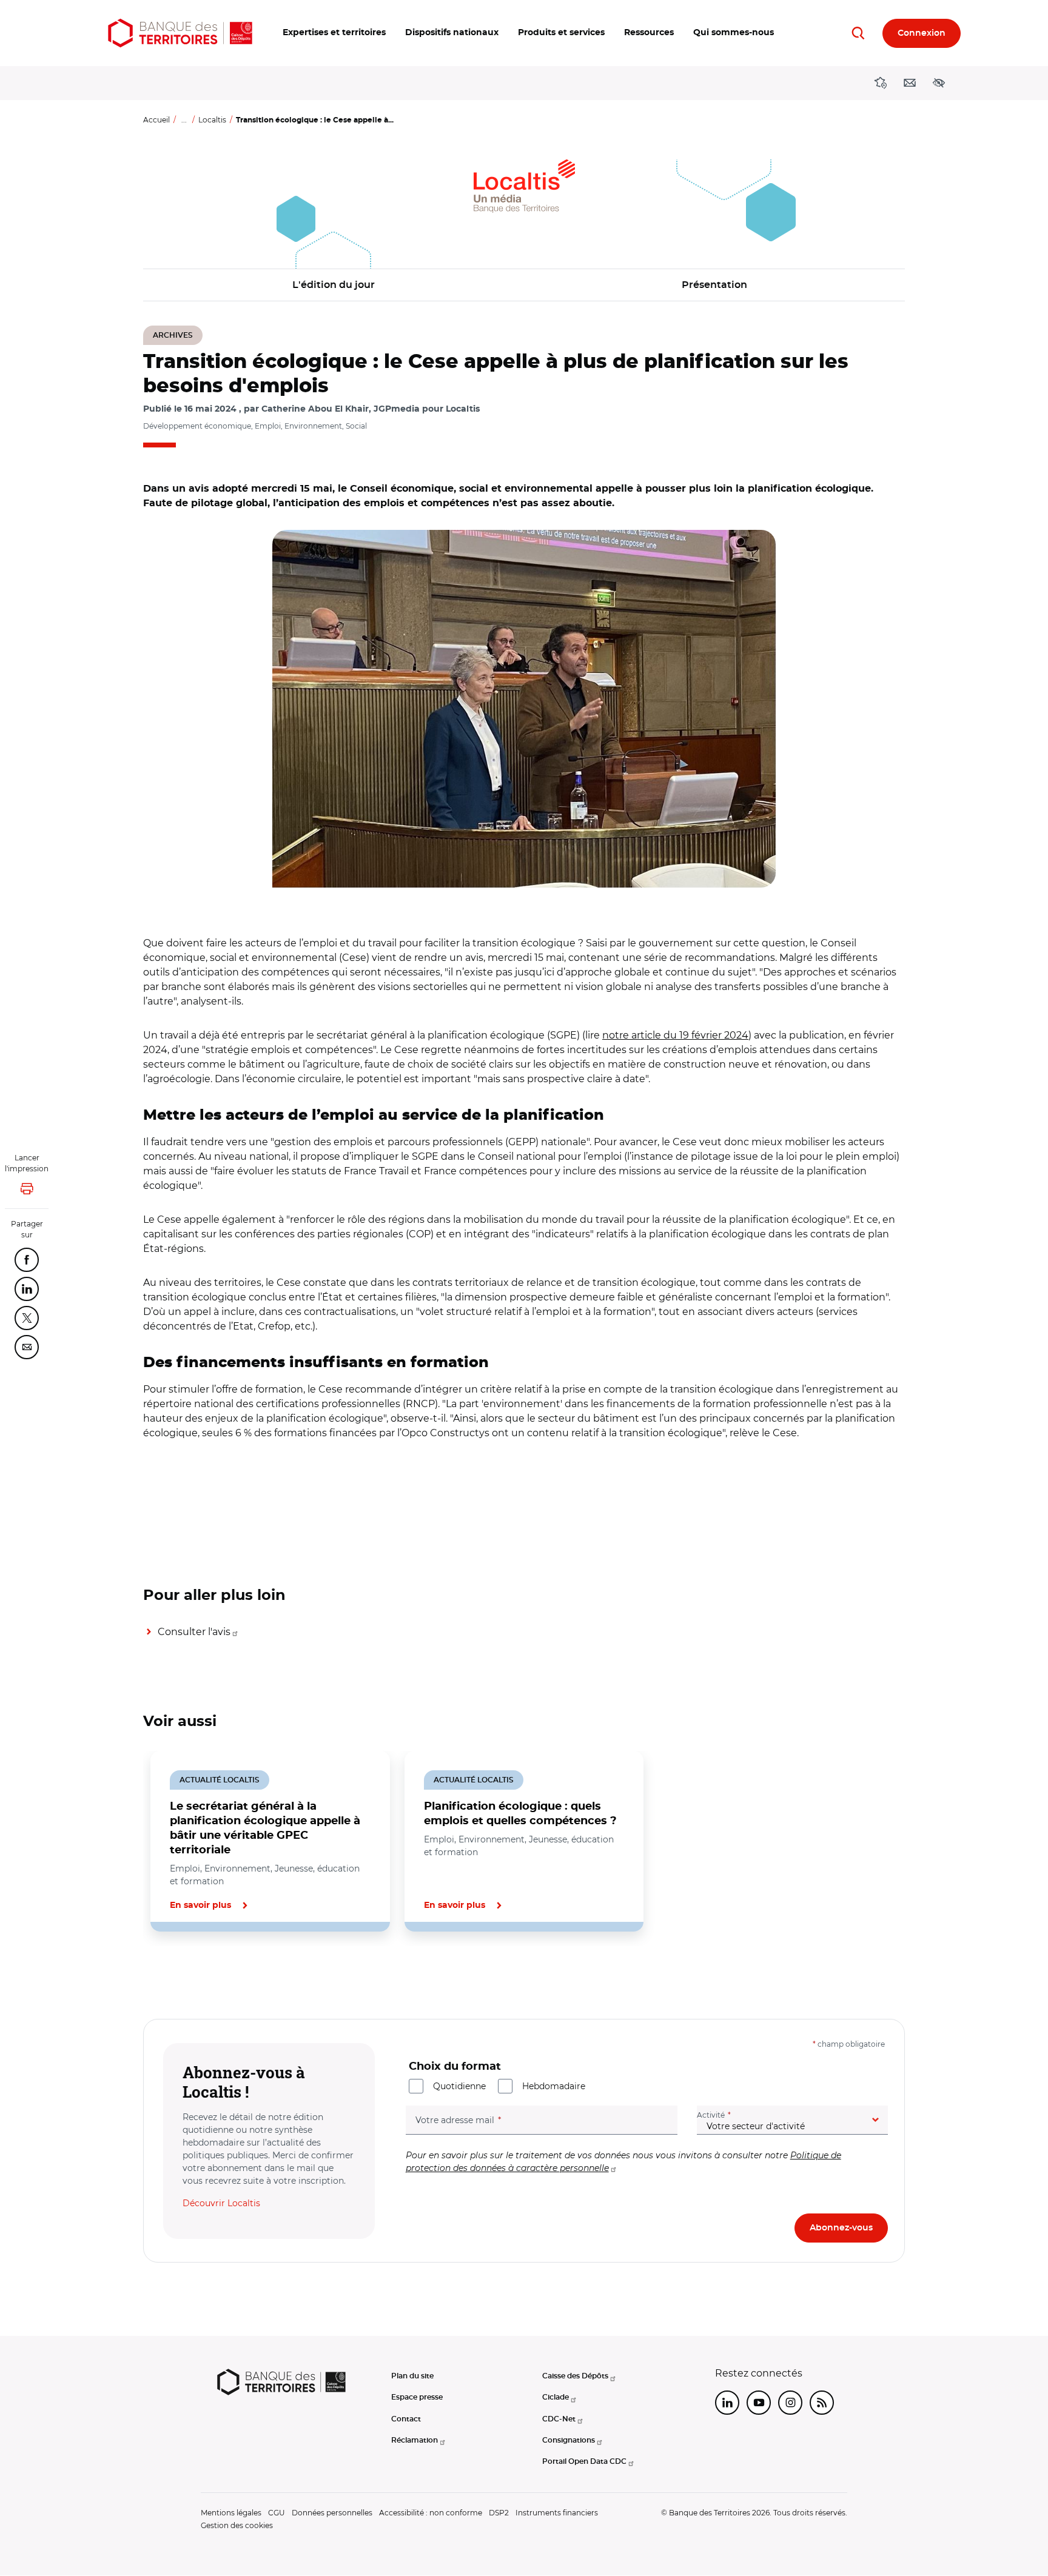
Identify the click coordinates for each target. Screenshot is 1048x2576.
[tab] (184, 1973)
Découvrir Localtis (221, 2203)
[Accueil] (180, 33)
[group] (524, 709)
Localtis (212, 120)
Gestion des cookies (237, 2525)
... (184, 120)
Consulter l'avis (194, 1632)
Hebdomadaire (554, 2086)
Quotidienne (459, 2086)
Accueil (156, 120)
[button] (334, 33)
